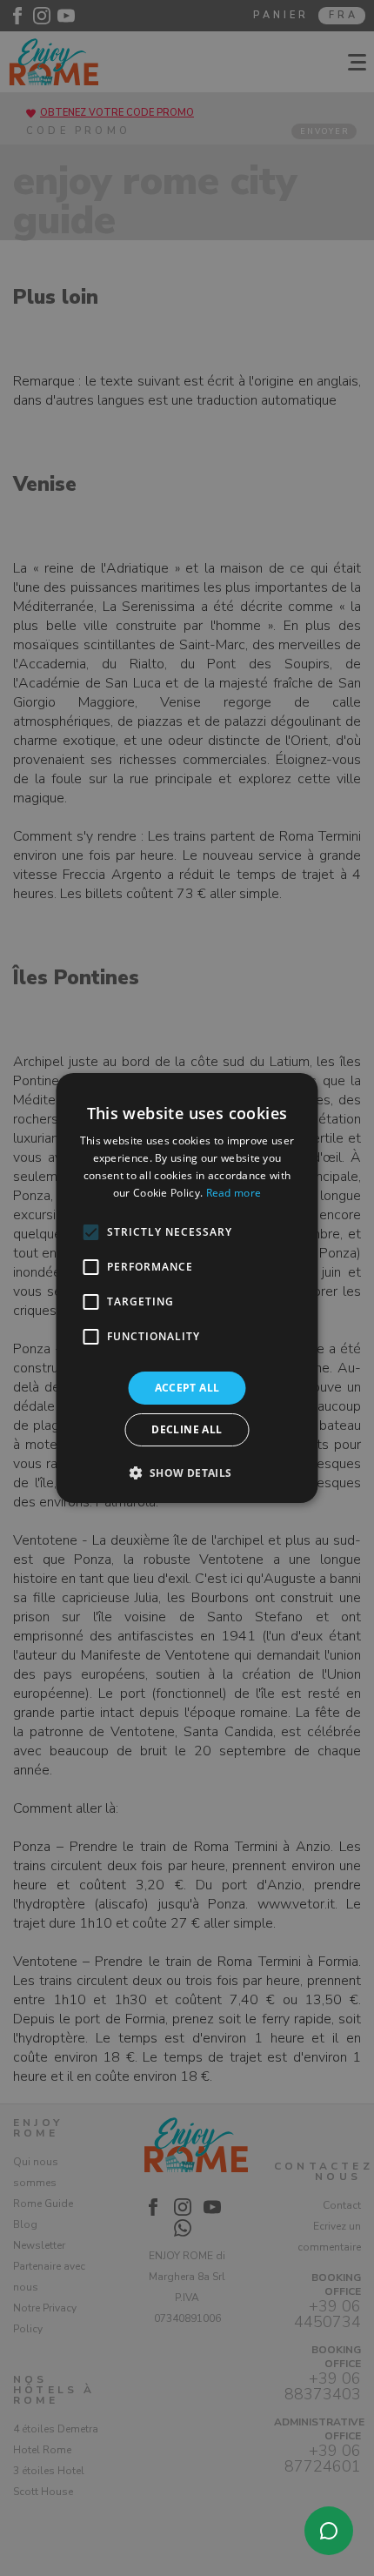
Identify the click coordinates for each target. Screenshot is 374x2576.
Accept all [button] (187, 1388)
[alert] (187, 1288)
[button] (187, 1472)
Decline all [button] (187, 1429)
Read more (234, 1193)
